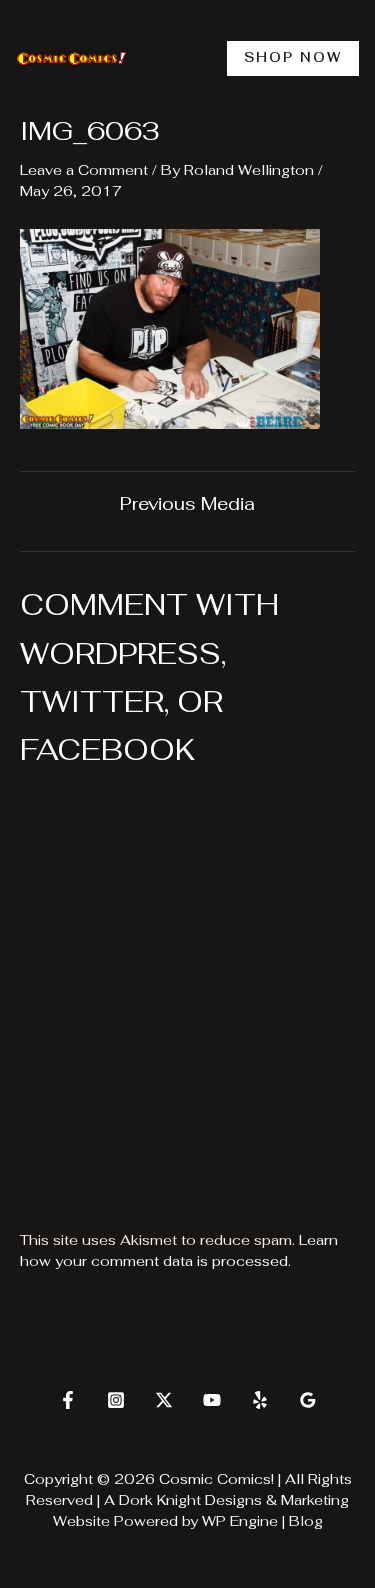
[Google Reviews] (308, 1400)
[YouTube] (212, 1400)
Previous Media (187, 504)
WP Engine (240, 1521)
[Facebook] (68, 1400)
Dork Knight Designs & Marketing (234, 1500)
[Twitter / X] (164, 1400)
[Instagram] (116, 1400)
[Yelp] (260, 1400)
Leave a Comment (84, 170)
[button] (293, 58)
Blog (306, 1521)
